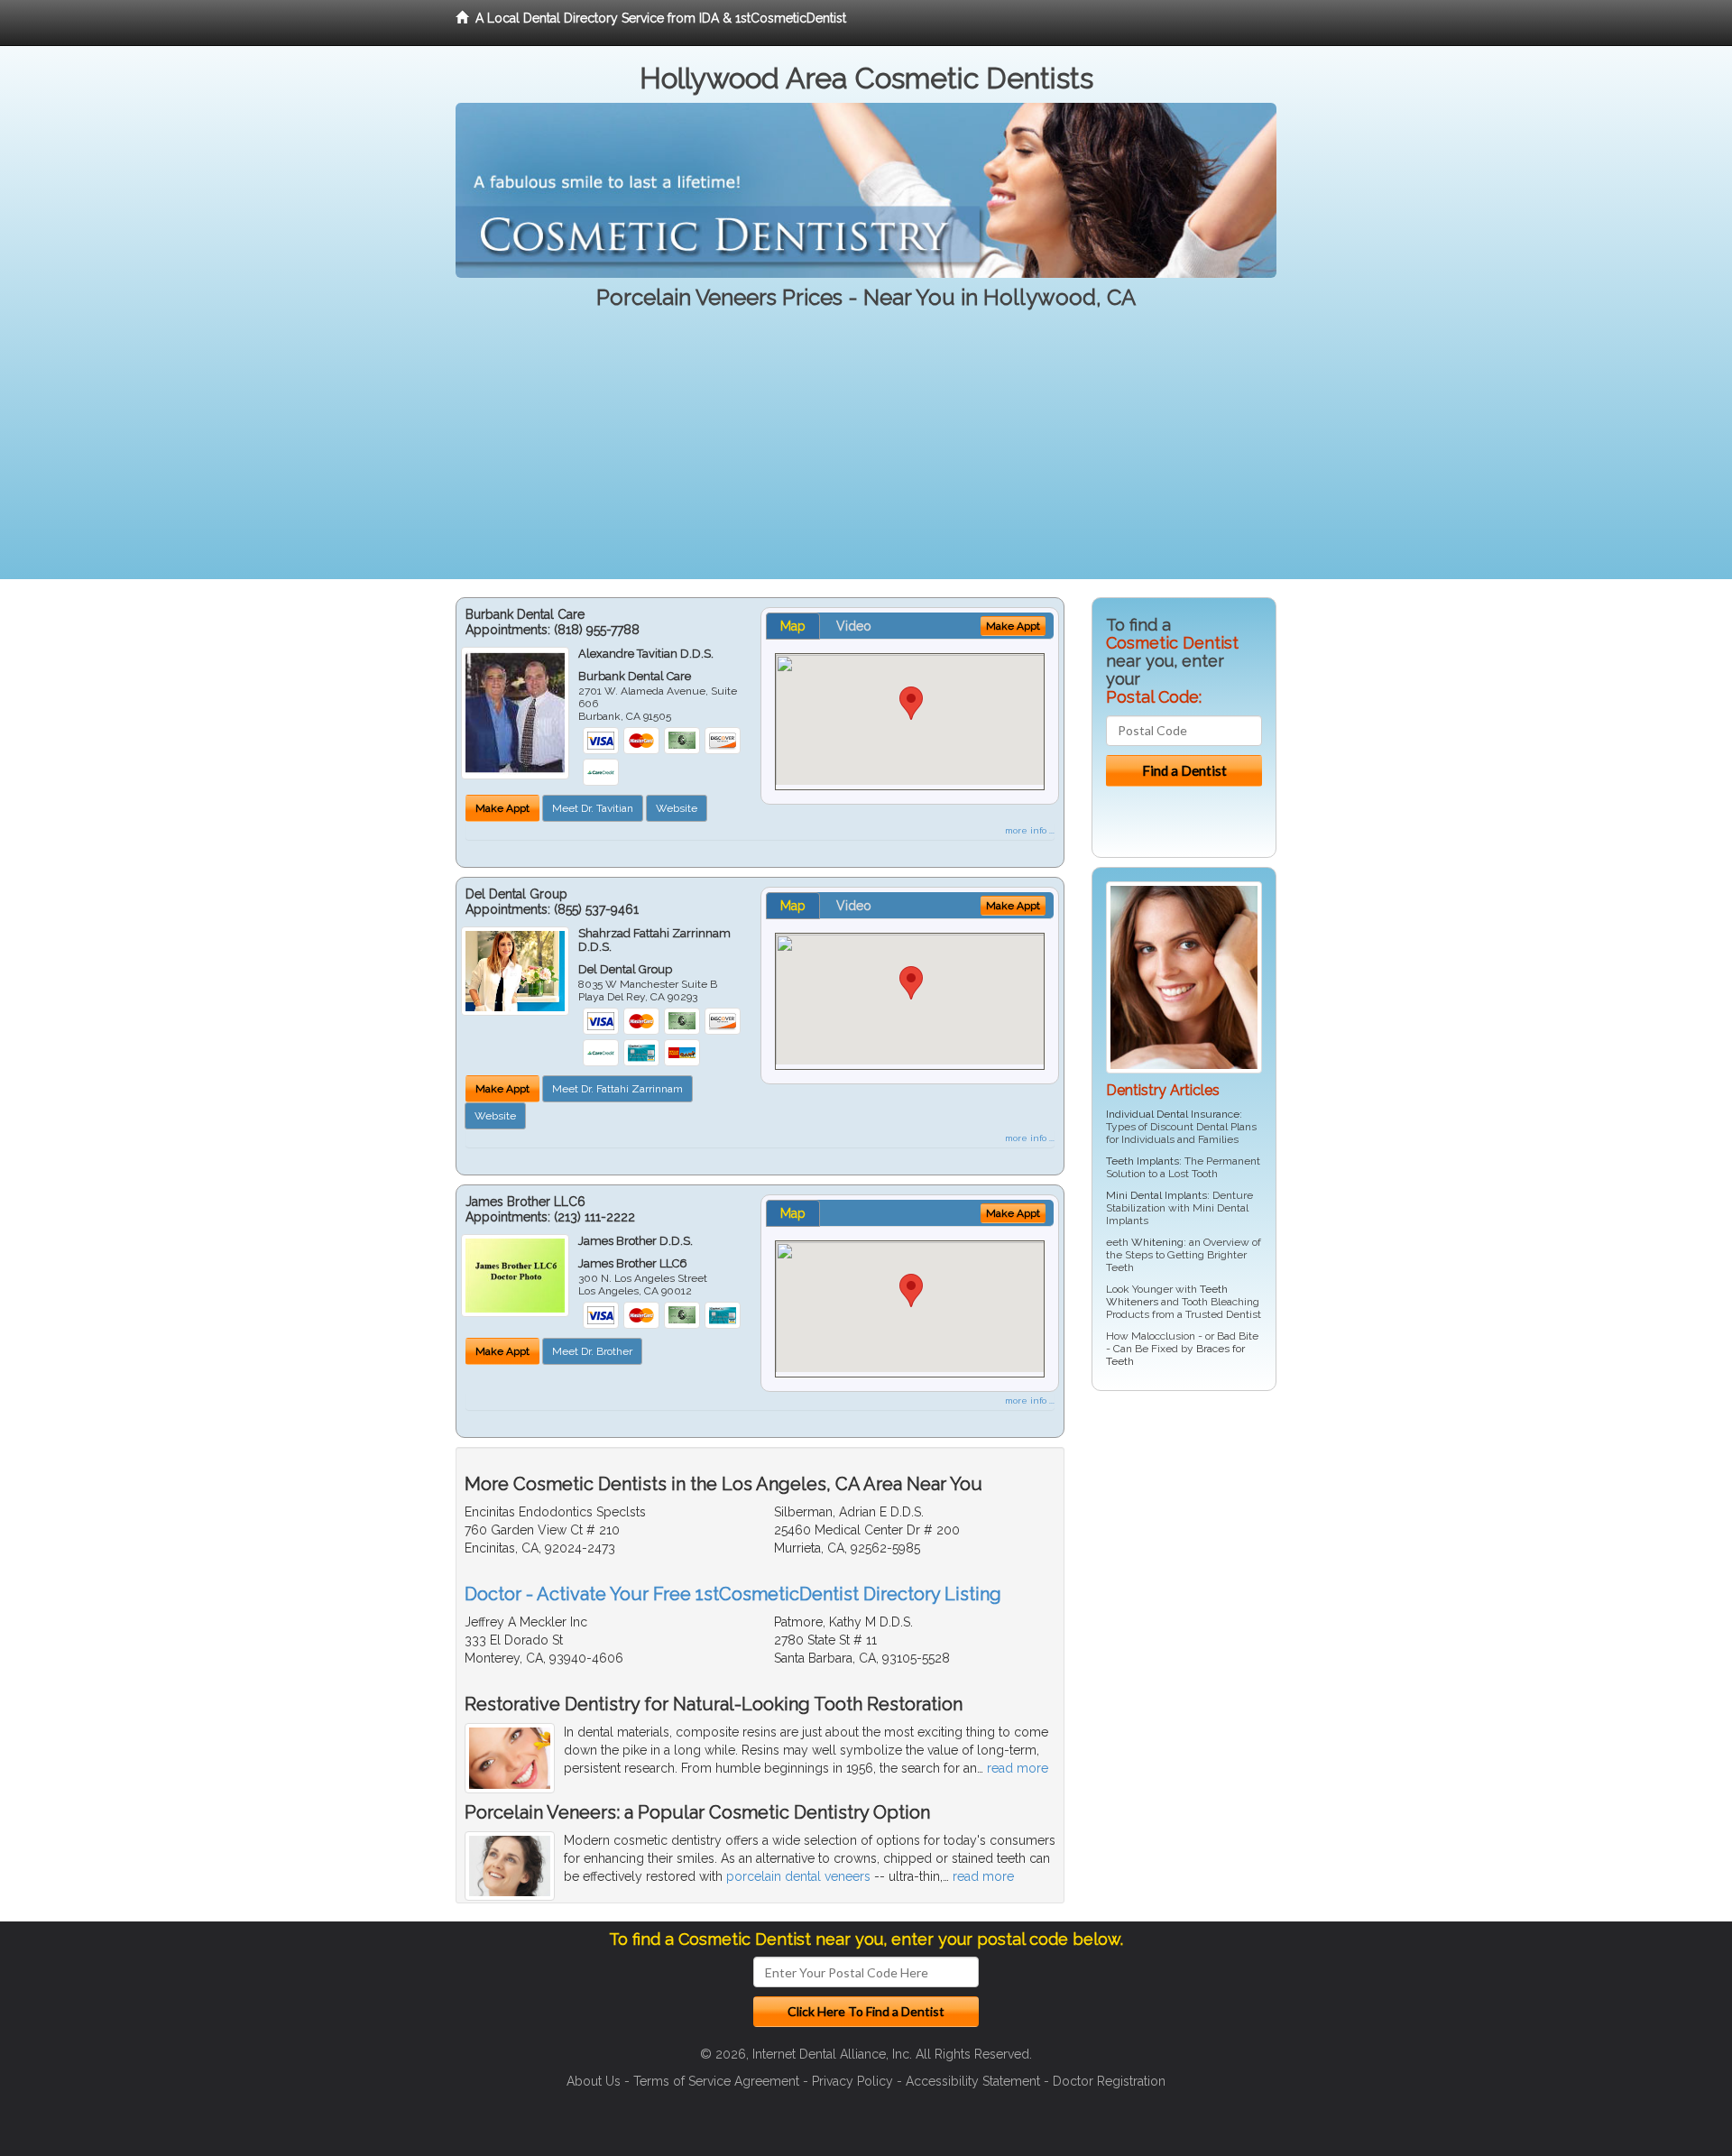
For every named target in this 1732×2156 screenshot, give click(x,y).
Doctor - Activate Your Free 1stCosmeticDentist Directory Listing (733, 1594)
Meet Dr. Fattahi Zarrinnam (617, 1089)
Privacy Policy (852, 2081)
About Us (594, 2081)
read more (1018, 1768)
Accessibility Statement (973, 2081)
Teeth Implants (1142, 1161)
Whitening (1157, 1242)
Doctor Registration (1109, 2081)
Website (677, 808)
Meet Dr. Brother (592, 1351)
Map (793, 626)
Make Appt (502, 808)
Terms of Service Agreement (716, 2081)
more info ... (1030, 830)
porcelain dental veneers (798, 1876)
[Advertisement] (866, 453)
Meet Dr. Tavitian (593, 808)
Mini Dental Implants (1156, 1195)
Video (854, 626)
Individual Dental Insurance (1173, 1114)
